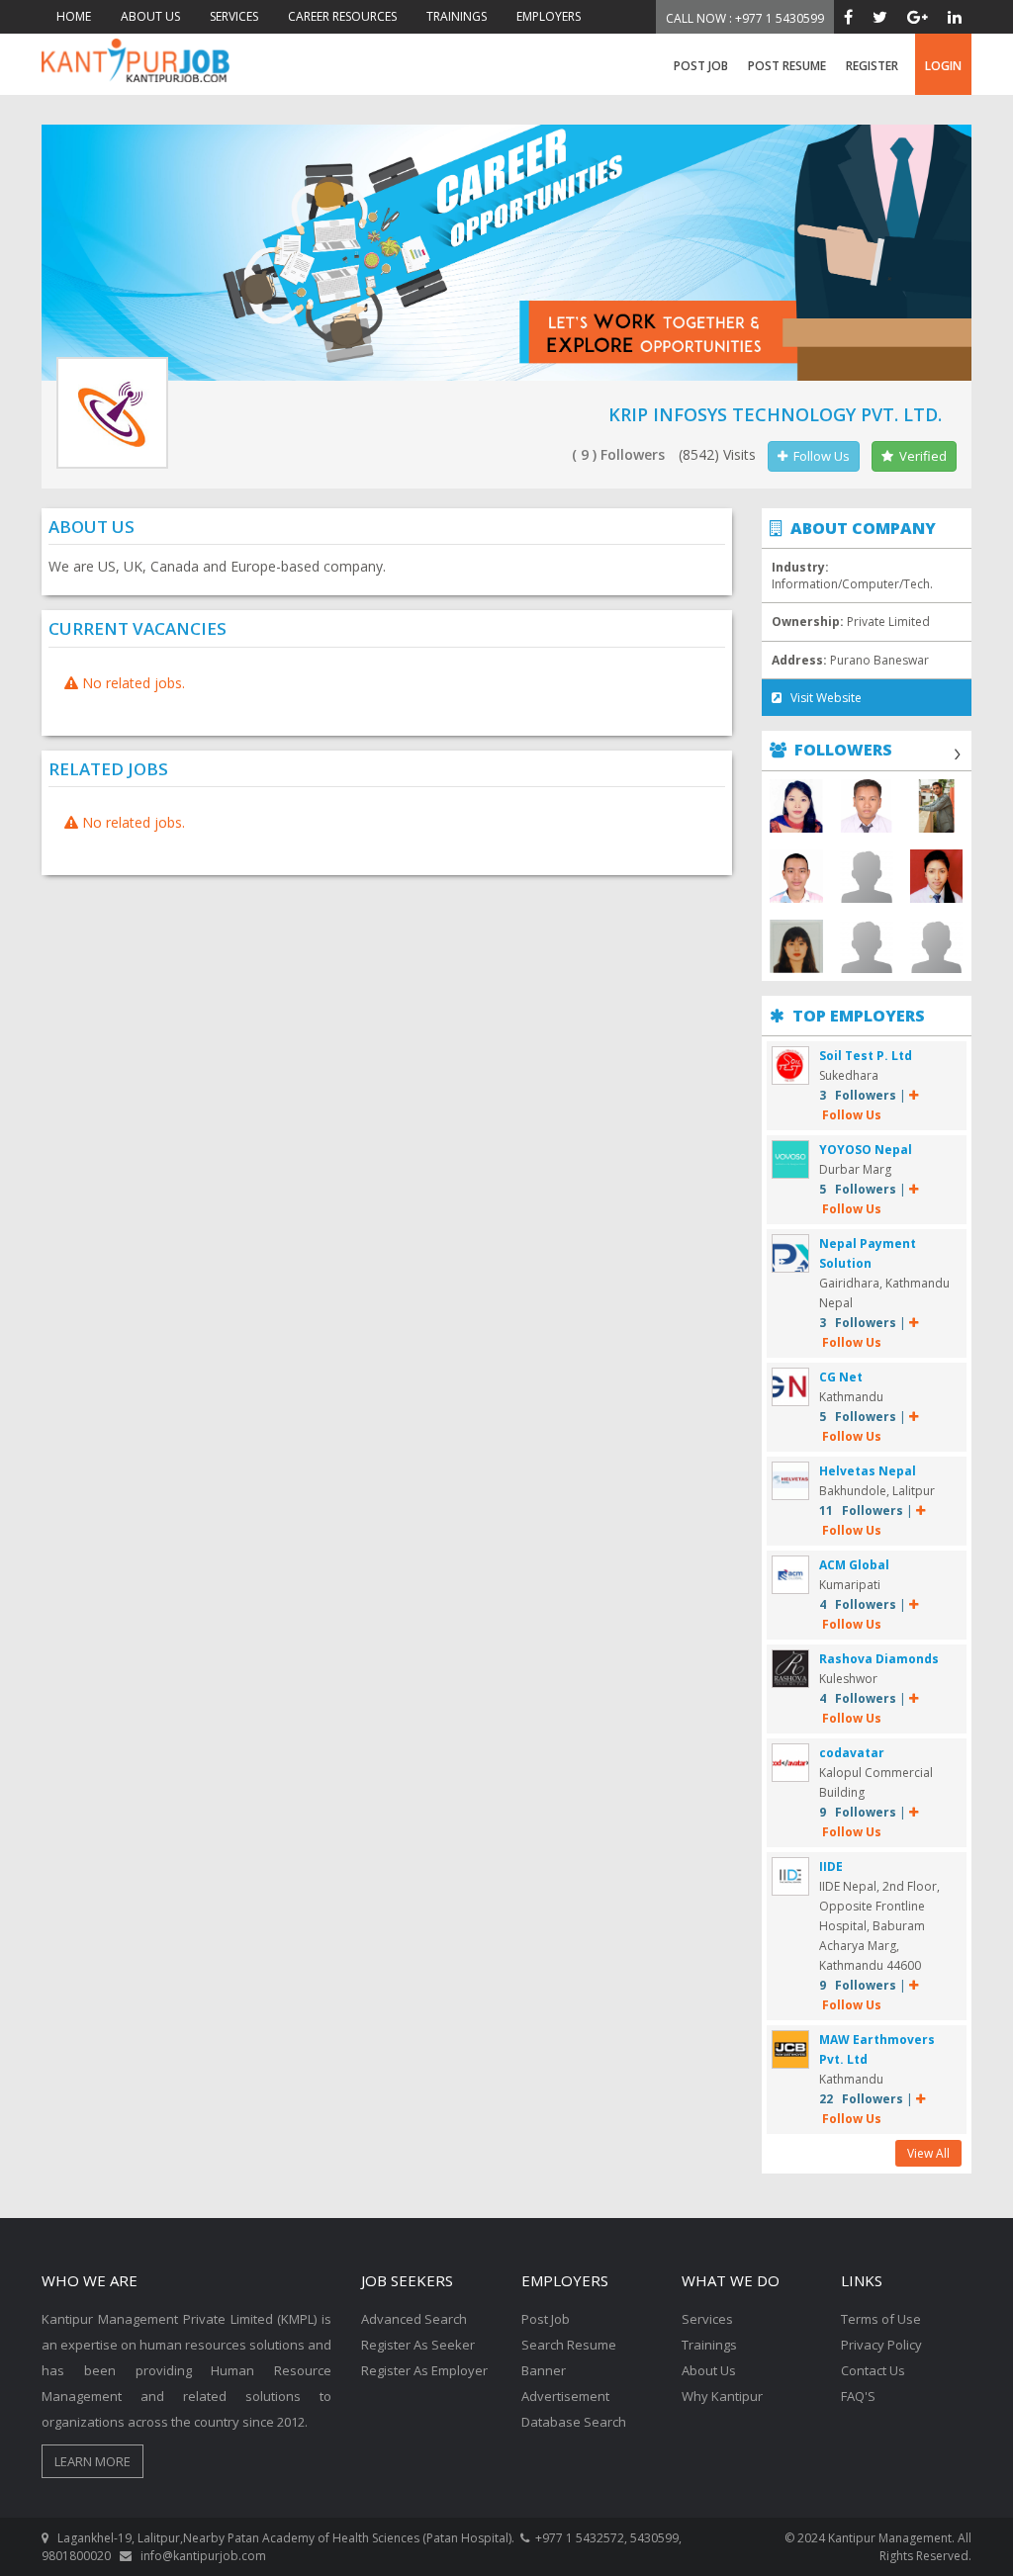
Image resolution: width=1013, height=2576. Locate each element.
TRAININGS (457, 16)
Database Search (574, 2422)
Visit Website (822, 698)
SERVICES (234, 16)
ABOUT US (150, 16)
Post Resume (787, 66)
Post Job (701, 66)
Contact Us (873, 2370)
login (943, 66)
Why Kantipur (722, 2396)
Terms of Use (881, 2319)
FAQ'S (858, 2396)
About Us (709, 2370)
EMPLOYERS (549, 16)
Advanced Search (414, 2319)
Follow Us (819, 456)
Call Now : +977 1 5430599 (745, 18)
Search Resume (569, 2345)
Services (707, 2319)
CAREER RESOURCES (342, 16)
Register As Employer (424, 2370)
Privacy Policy (881, 2345)
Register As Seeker (418, 2345)
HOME (74, 16)
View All (928, 2153)
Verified (920, 456)
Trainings (709, 2345)
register (872, 66)
